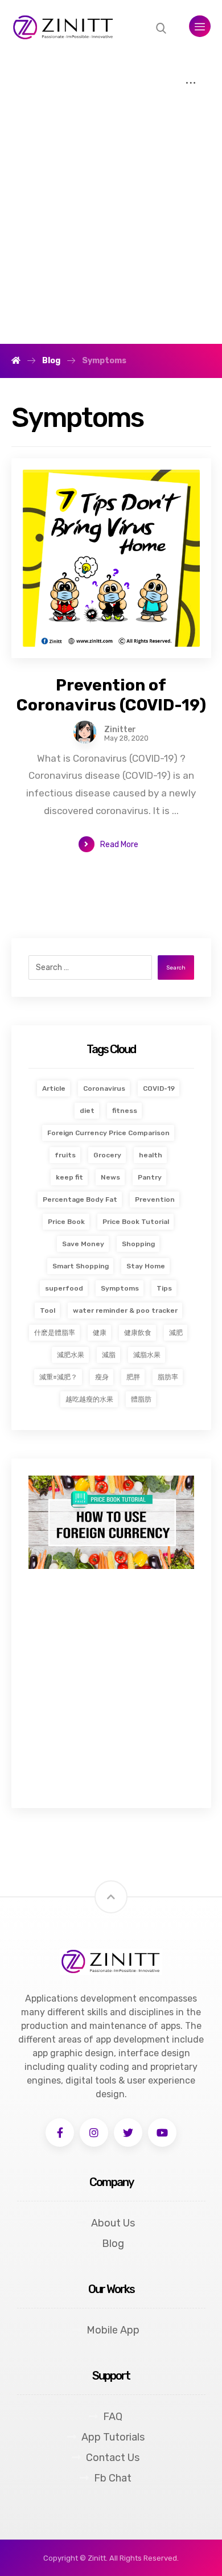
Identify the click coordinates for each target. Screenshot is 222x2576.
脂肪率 (168, 1377)
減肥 (176, 1333)
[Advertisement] (111, 227)
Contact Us (113, 2458)
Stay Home (146, 1266)
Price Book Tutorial (136, 1222)
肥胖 (133, 1377)
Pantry (150, 1177)
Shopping (138, 1244)
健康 (100, 1333)
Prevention (155, 1199)
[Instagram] (94, 2133)
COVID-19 (159, 1088)
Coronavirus (104, 1088)
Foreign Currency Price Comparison (108, 1133)
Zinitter (120, 730)
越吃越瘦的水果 (89, 1399)
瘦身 (102, 1377)
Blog (113, 2244)
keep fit (69, 1177)
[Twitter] (128, 2133)
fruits (65, 1155)
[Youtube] (162, 2133)
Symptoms (120, 1288)
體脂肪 (141, 1399)
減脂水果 (147, 1355)
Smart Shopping (81, 1266)
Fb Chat (113, 2478)
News (110, 1177)
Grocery (107, 1155)
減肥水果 (71, 1355)
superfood (64, 1288)
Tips (164, 1288)
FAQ (113, 2417)
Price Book (66, 1222)
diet (87, 1111)
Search (176, 968)
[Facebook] (60, 2133)
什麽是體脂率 (55, 1333)
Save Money (83, 1244)
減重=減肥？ (58, 1377)
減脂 (109, 1355)
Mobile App (113, 2330)
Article (54, 1088)
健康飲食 (138, 1333)
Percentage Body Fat (80, 1199)
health (151, 1155)
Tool (48, 1310)
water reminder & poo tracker (125, 1310)
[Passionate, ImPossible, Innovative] (64, 28)
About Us (113, 2223)
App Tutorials (113, 2437)
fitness (125, 1111)
